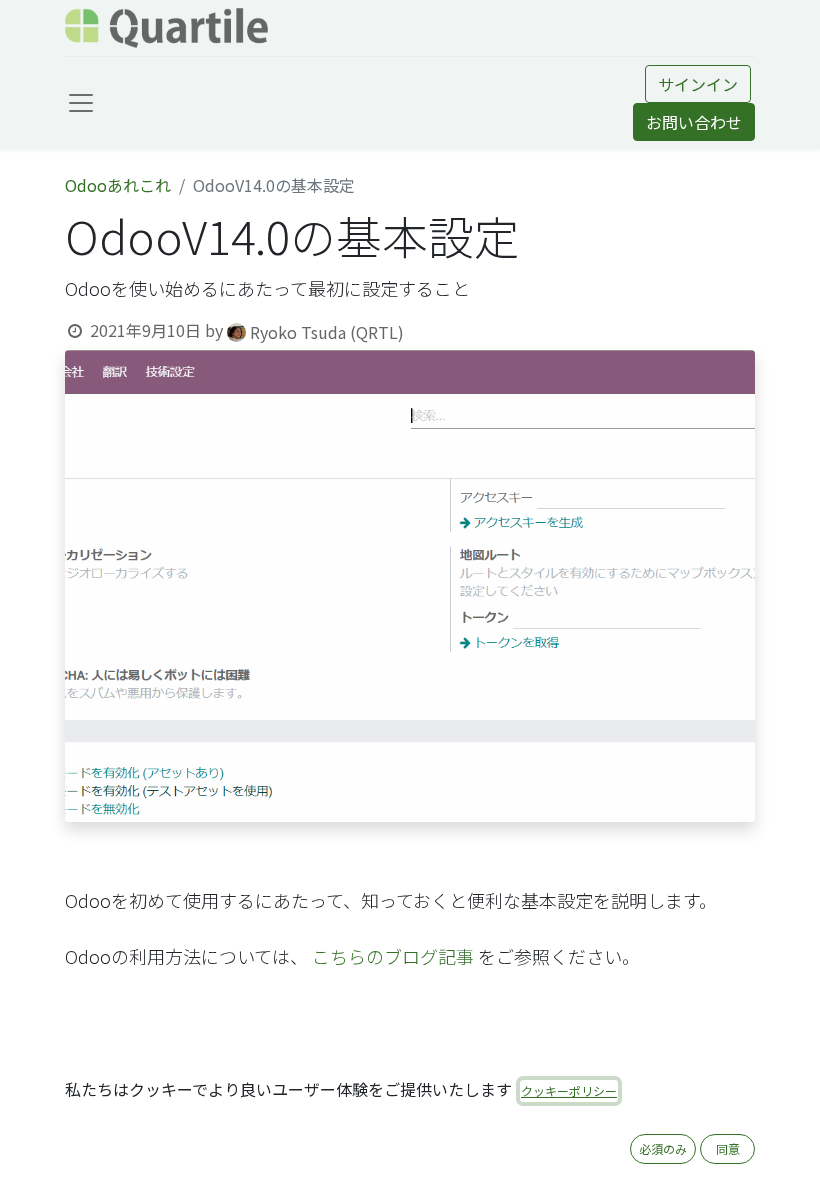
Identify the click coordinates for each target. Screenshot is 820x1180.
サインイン (698, 84)
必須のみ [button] (663, 1148)
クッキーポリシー (569, 1090)
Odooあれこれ (118, 185)
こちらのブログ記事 (393, 956)
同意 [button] (728, 1148)
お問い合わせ (694, 122)
